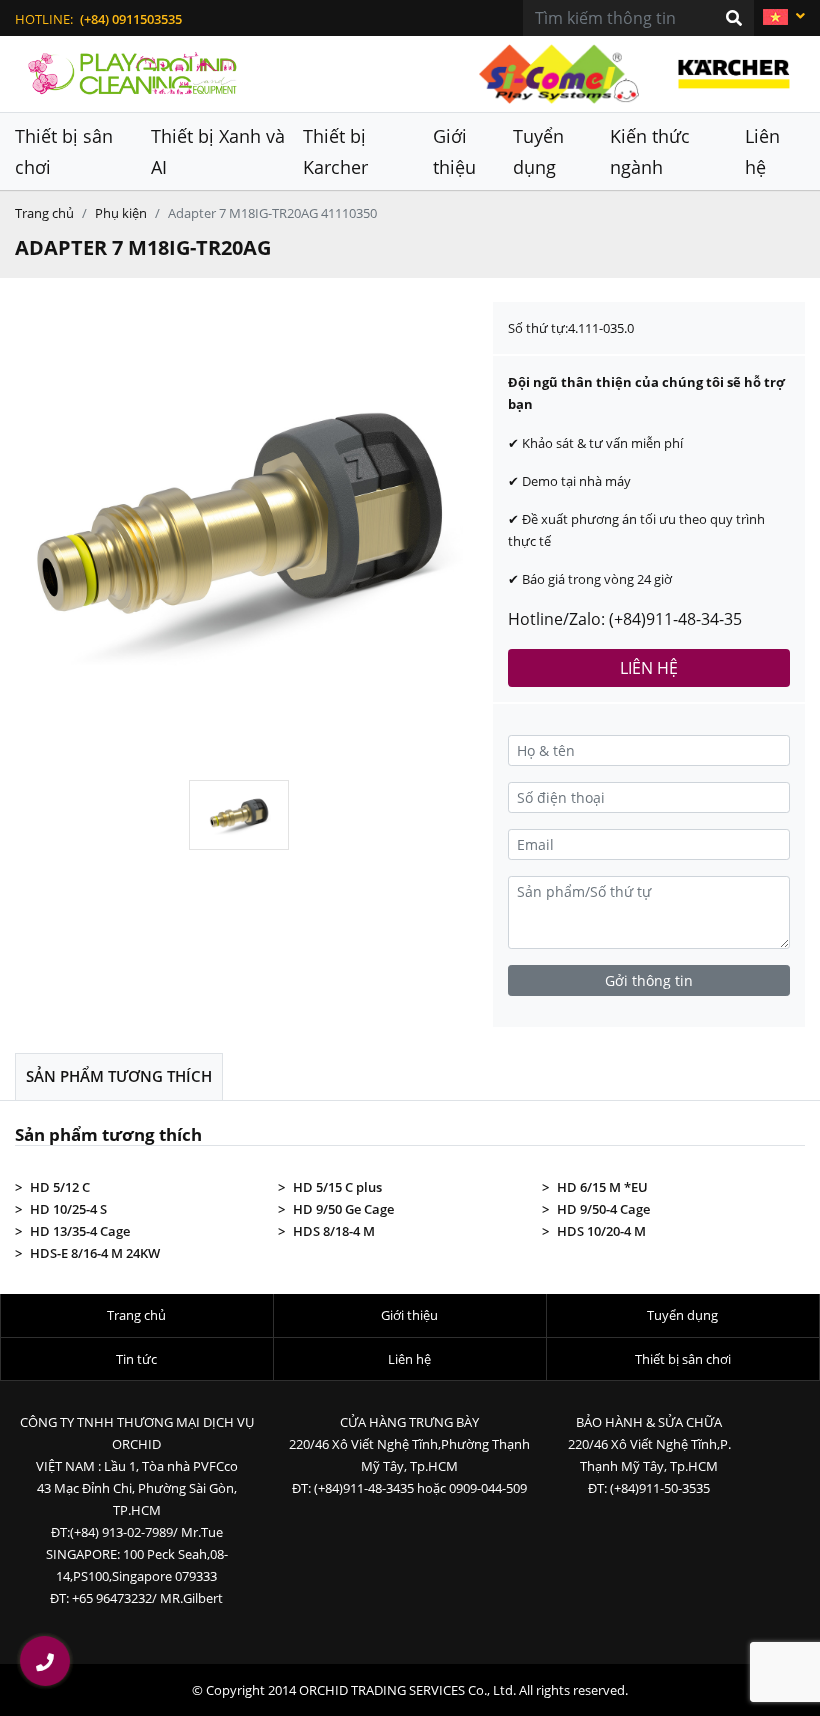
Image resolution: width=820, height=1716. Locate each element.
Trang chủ (44, 213)
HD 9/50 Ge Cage (343, 1209)
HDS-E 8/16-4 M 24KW (95, 1253)
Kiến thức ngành (650, 151)
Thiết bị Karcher (335, 151)
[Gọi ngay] (45, 1661)
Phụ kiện (121, 213)
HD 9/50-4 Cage (603, 1209)
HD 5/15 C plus (337, 1187)
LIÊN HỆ (649, 668)
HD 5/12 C (60, 1187)
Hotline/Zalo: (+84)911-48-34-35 (625, 619)
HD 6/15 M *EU (602, 1187)
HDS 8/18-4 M (334, 1231)
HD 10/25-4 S (68, 1209)
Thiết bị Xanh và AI (218, 151)
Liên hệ (762, 151)
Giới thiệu (454, 151)
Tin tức (136, 1359)
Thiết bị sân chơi (64, 151)
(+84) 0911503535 (131, 19)
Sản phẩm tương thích (119, 1076)
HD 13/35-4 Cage (80, 1231)
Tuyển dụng (538, 151)
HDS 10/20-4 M (601, 1231)
